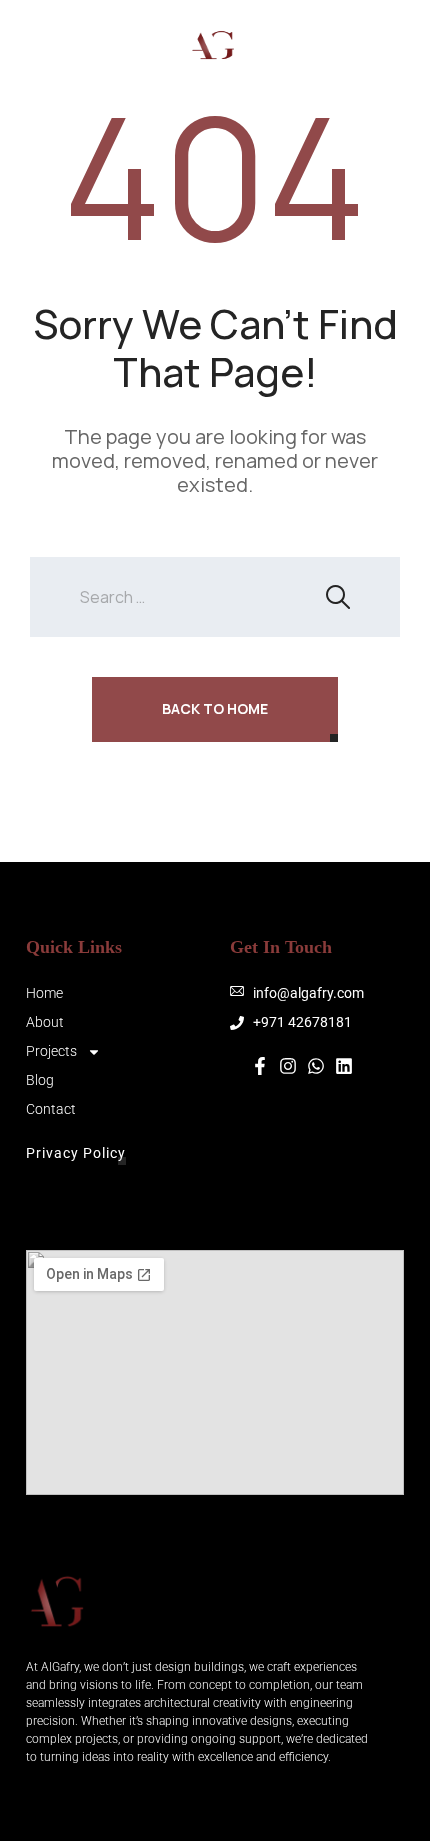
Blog (40, 1080)
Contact (51, 1109)
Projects (51, 1051)
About (45, 1022)
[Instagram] (318, 45)
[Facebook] (348, 45)
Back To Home (215, 708)
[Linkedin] (344, 1066)
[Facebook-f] (260, 1066)
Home (44, 993)
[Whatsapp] (378, 45)
